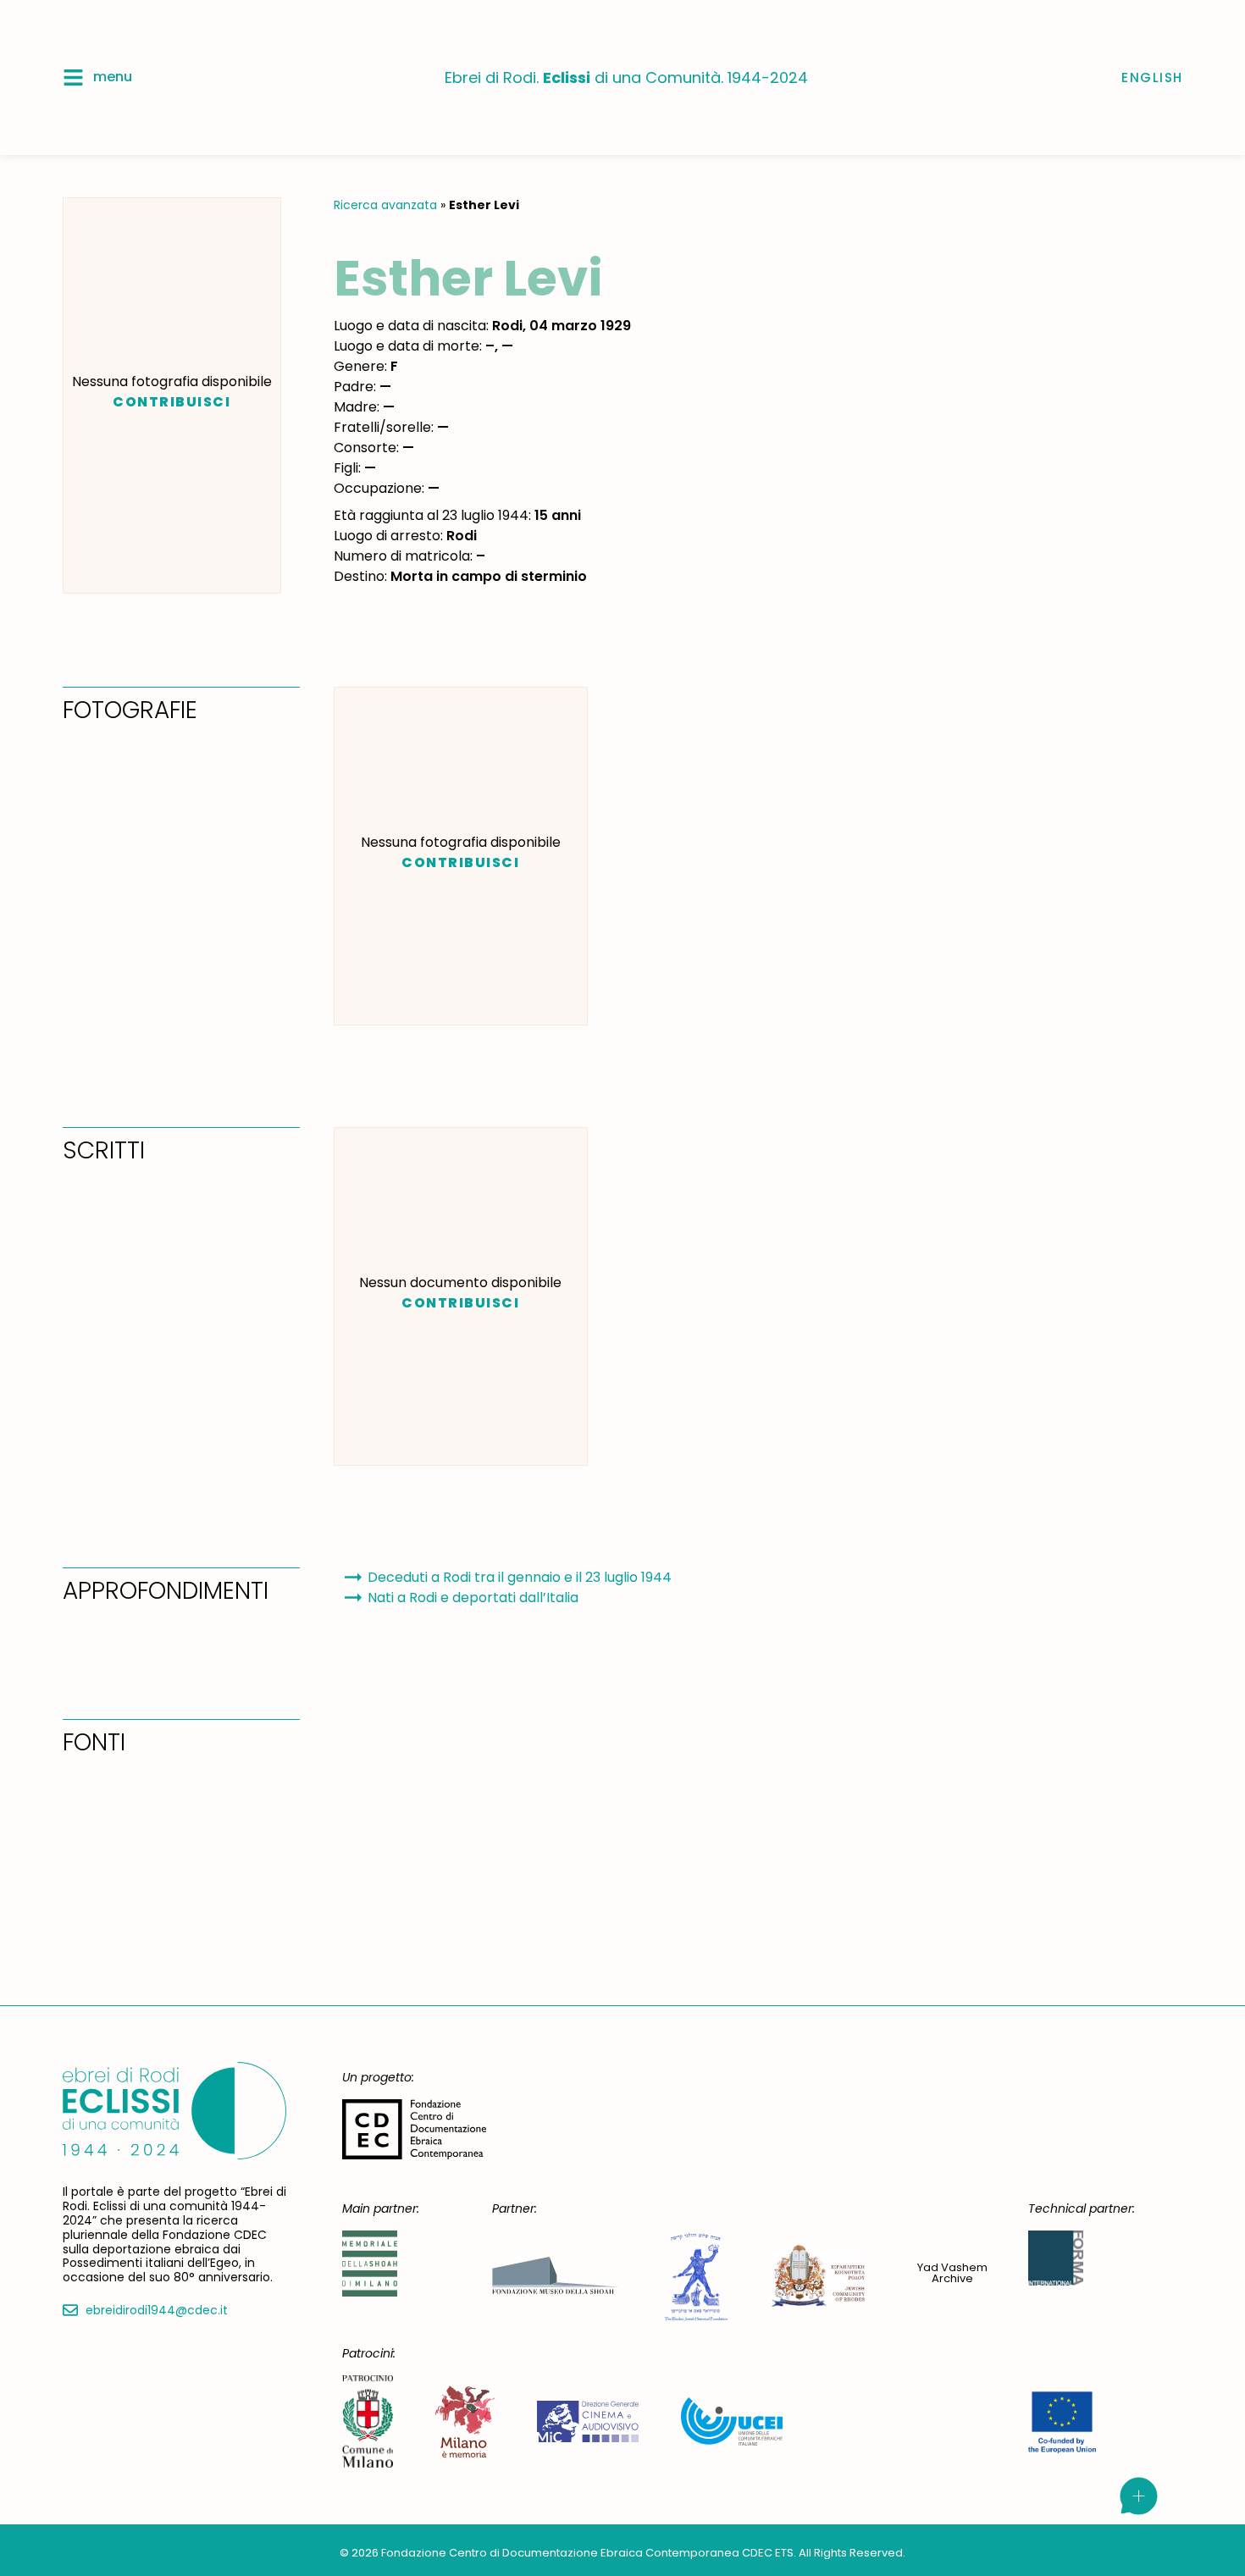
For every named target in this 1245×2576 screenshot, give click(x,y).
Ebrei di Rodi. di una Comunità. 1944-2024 (626, 77)
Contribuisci (172, 402)
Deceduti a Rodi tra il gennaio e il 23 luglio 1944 (520, 1577)
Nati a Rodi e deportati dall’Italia (473, 1598)
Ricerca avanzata (385, 205)
